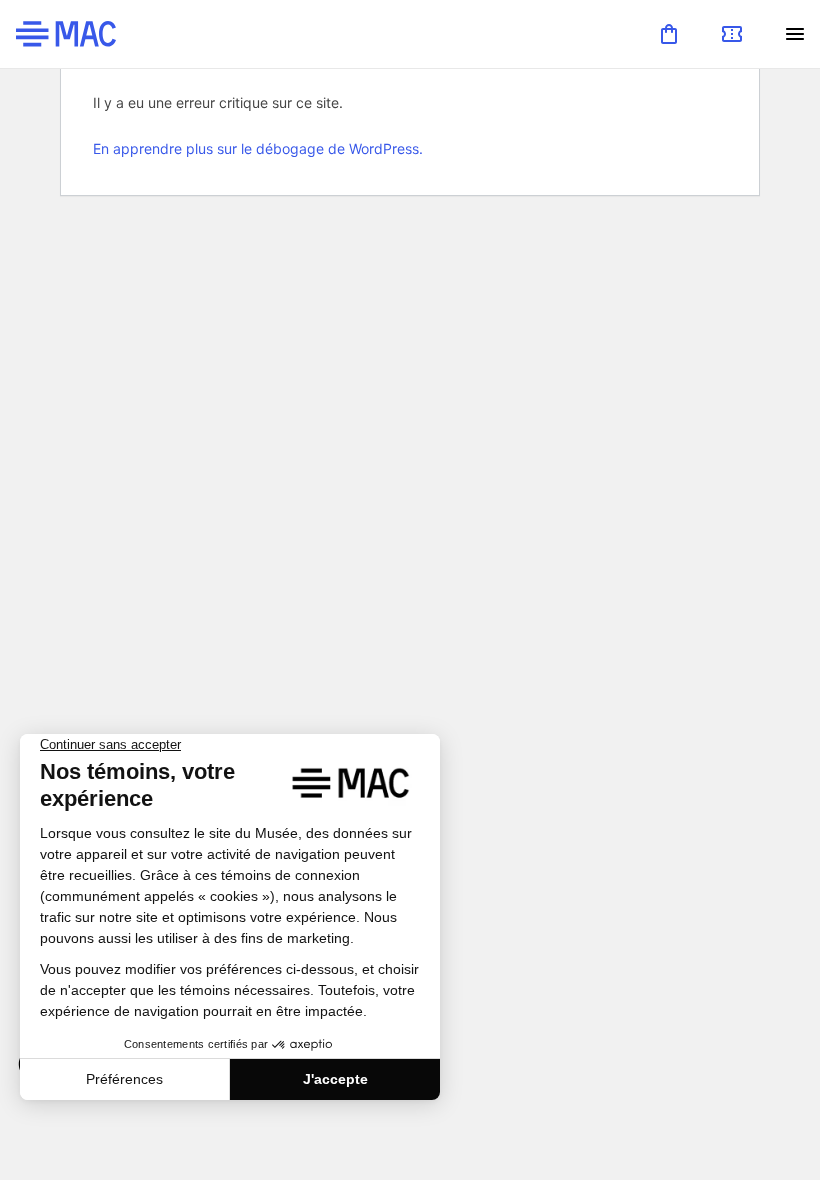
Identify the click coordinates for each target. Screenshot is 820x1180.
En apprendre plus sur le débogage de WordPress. (258, 148)
